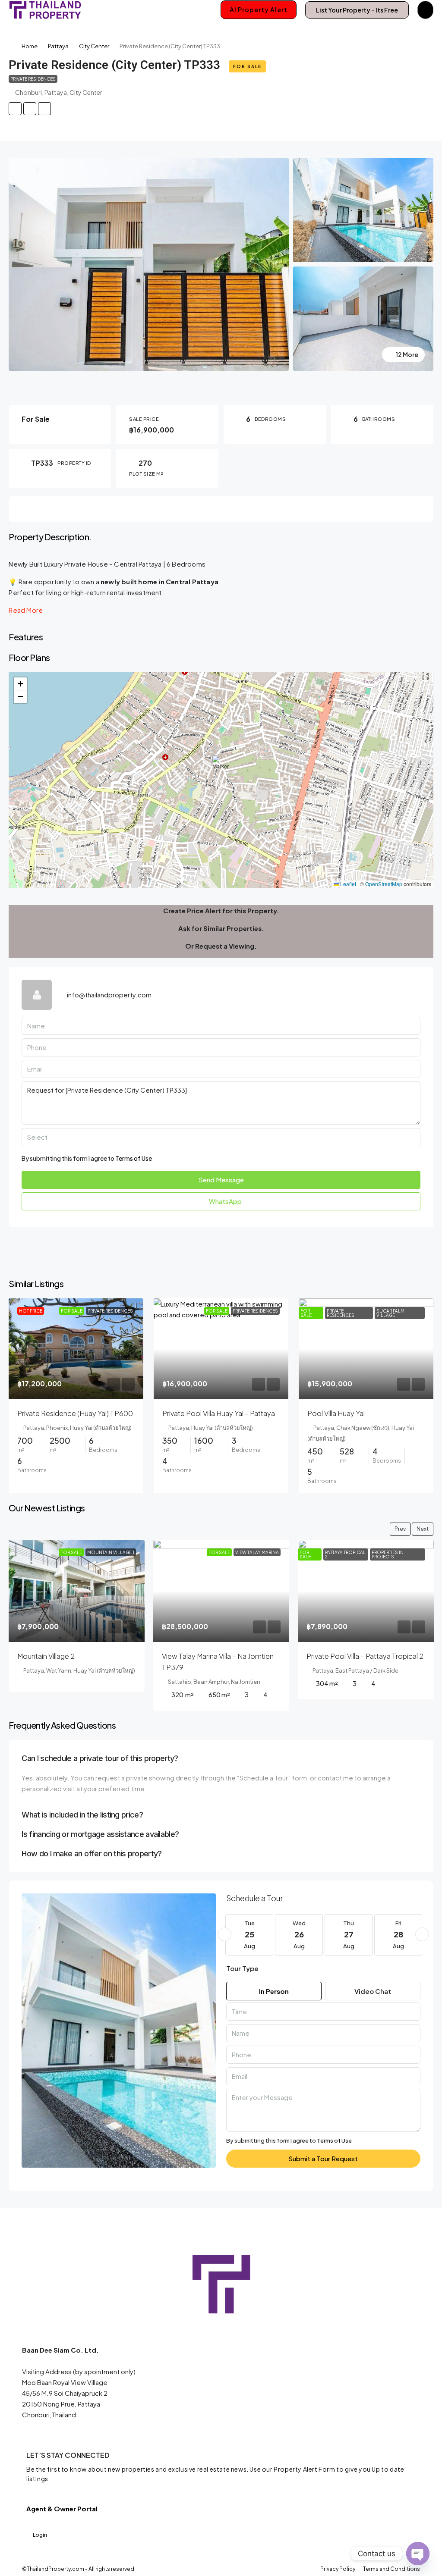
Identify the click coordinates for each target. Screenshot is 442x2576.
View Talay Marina (257, 1552)
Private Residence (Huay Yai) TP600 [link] (75, 1413)
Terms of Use (134, 1158)
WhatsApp (225, 1201)
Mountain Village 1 (111, 1552)
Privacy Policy (338, 2569)
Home (30, 46)
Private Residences (33, 79)
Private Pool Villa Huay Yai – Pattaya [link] (219, 1413)
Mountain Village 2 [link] (46, 1656)
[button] (222, 768)
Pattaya (58, 46)
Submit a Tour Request (323, 2158)
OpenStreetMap (384, 884)
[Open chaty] (418, 2554)
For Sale (247, 66)
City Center (94, 46)
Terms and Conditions (391, 2569)
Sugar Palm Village (390, 1313)
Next (423, 1529)
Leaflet (347, 884)
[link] (76, 1349)
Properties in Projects (388, 1554)
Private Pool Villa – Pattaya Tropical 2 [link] (365, 1656)
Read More (26, 610)
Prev (400, 1529)
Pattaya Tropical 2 (345, 1554)
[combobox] (221, 1137)
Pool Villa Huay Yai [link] (336, 1413)
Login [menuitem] (40, 2535)
